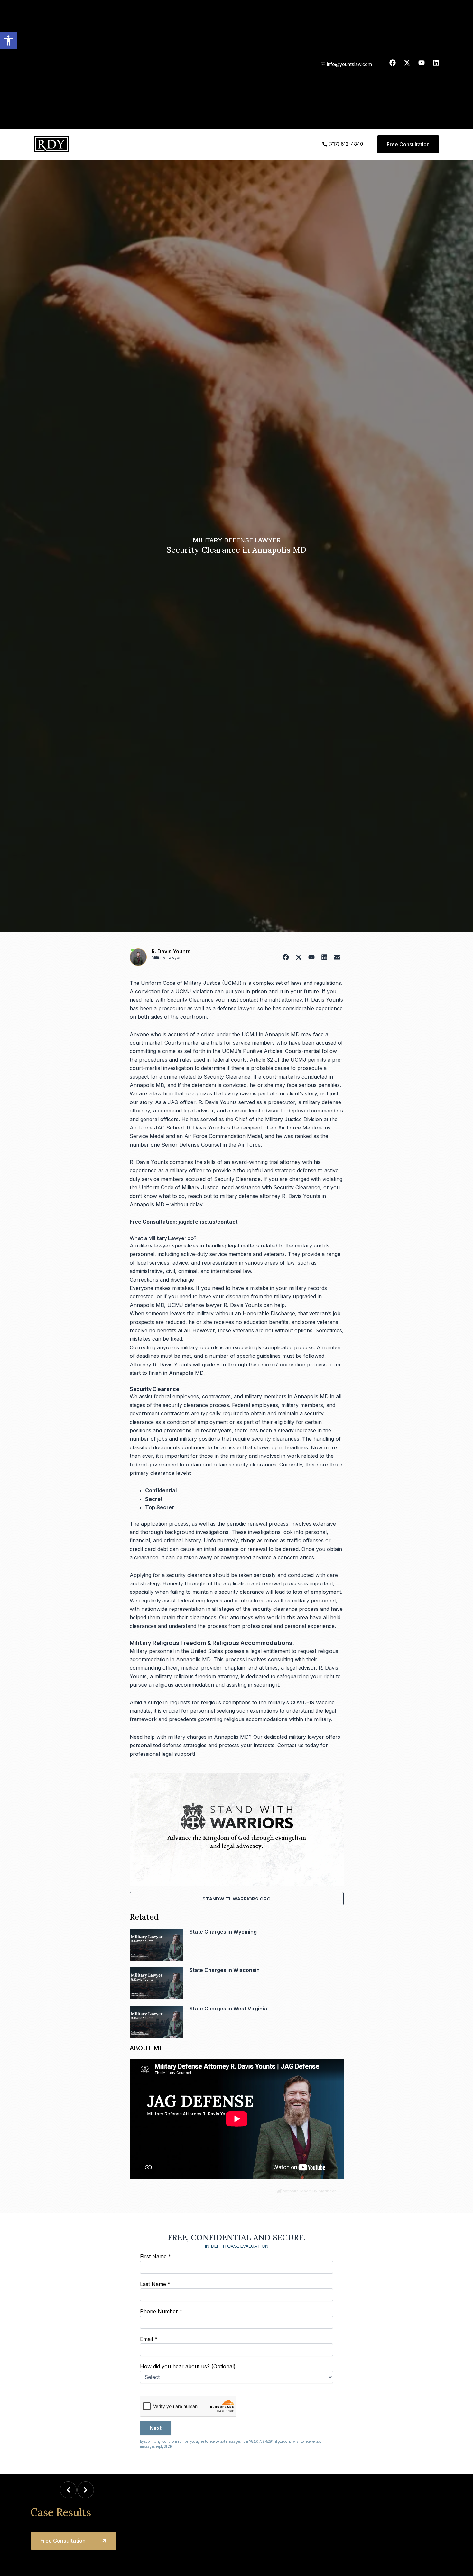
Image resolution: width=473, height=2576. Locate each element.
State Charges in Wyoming (223, 1932)
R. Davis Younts (171, 951)
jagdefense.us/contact (208, 1222)
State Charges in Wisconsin (225, 1970)
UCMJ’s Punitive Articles (252, 1051)
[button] (8, 41)
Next (156, 2428)
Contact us (291, 1745)
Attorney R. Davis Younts (160, 1365)
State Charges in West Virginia (228, 2009)
